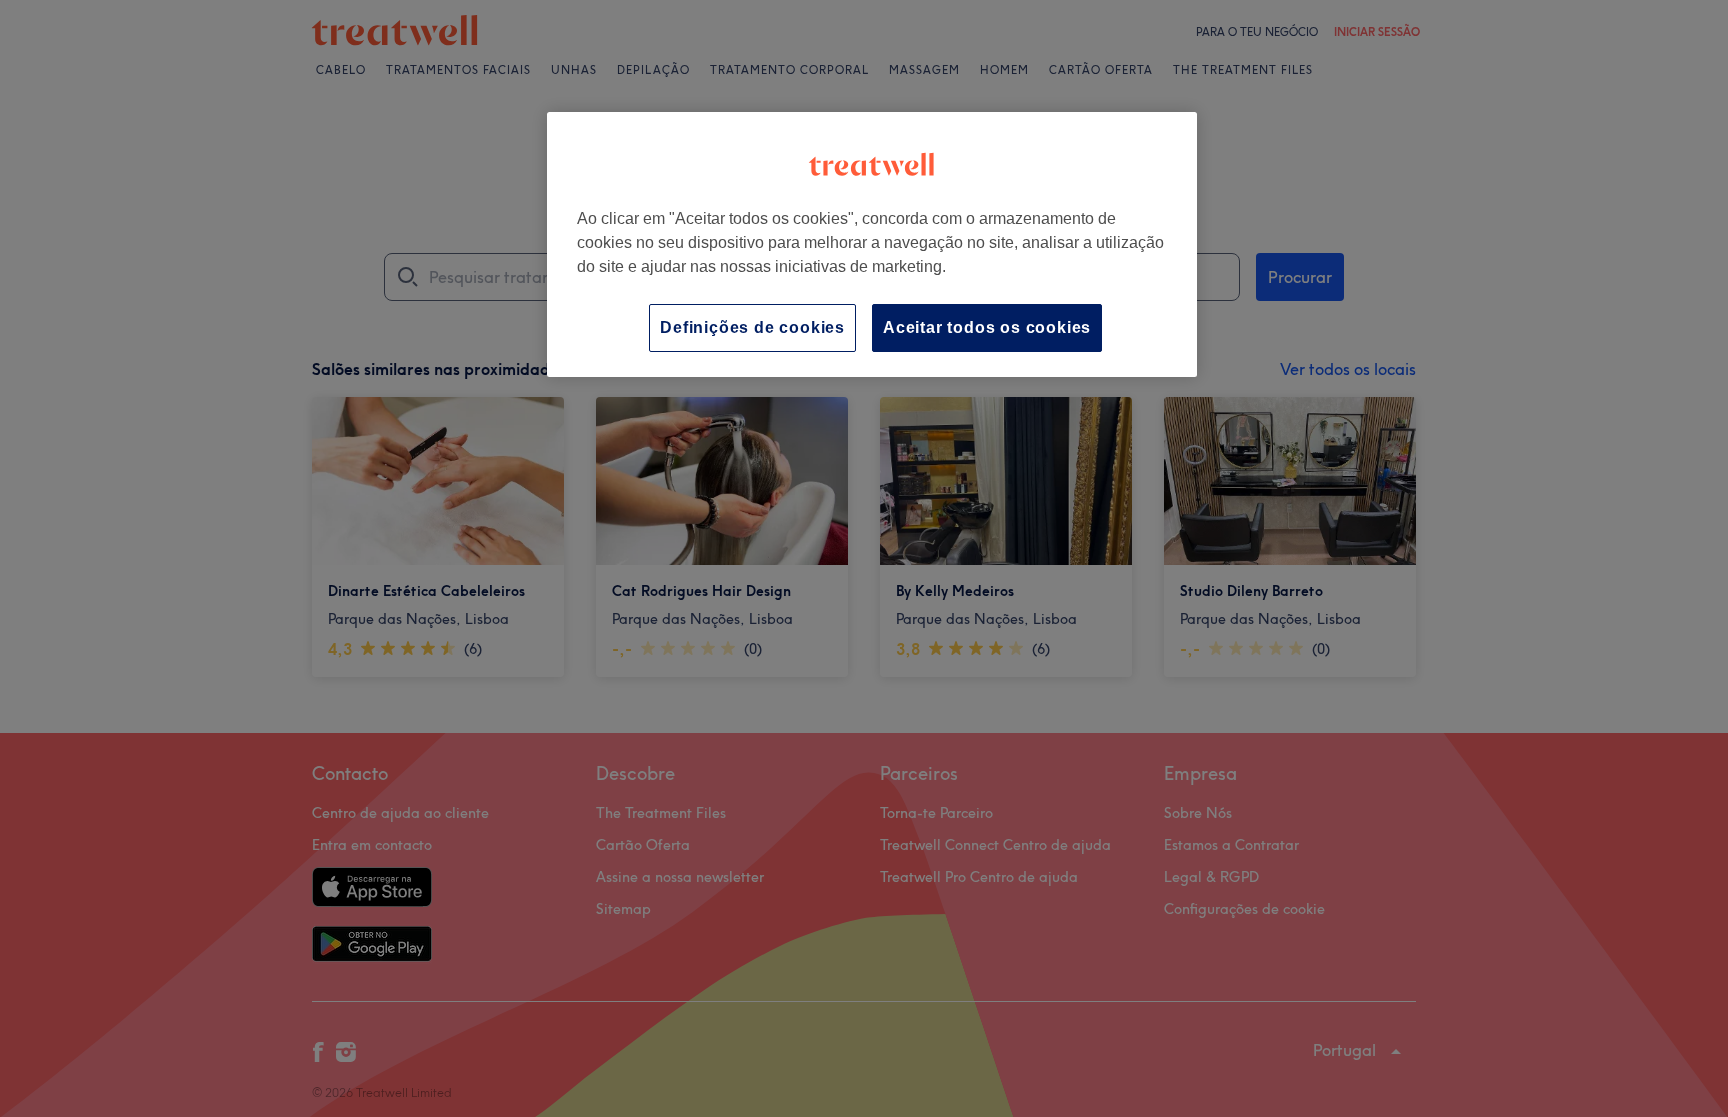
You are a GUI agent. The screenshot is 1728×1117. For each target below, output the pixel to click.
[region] (872, 244)
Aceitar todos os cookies (987, 327)
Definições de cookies (752, 327)
